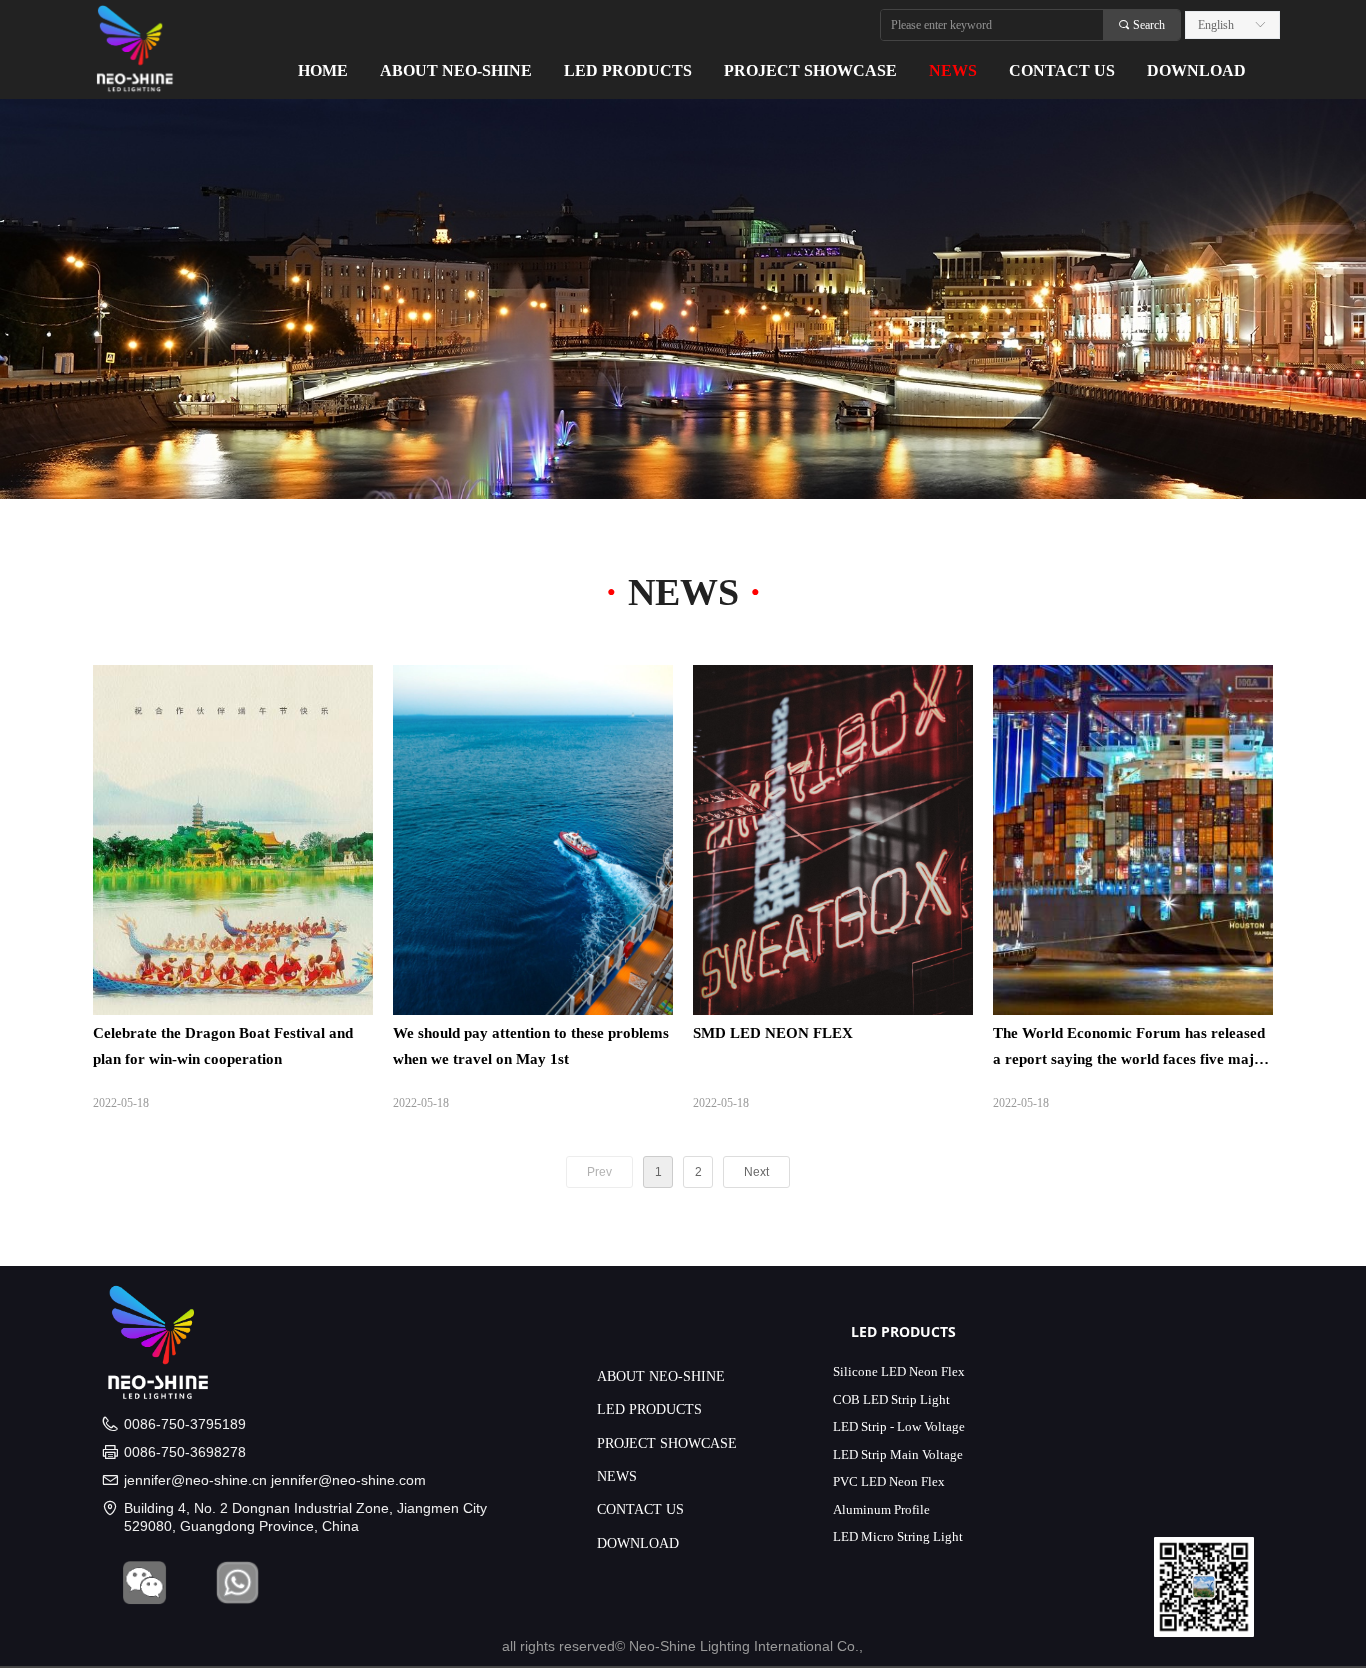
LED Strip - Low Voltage (899, 1426)
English (1216, 25)
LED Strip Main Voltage (898, 1454)
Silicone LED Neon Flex (899, 1371)
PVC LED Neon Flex (889, 1481)
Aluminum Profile (881, 1509)
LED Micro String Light (898, 1536)
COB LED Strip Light (891, 1399)
